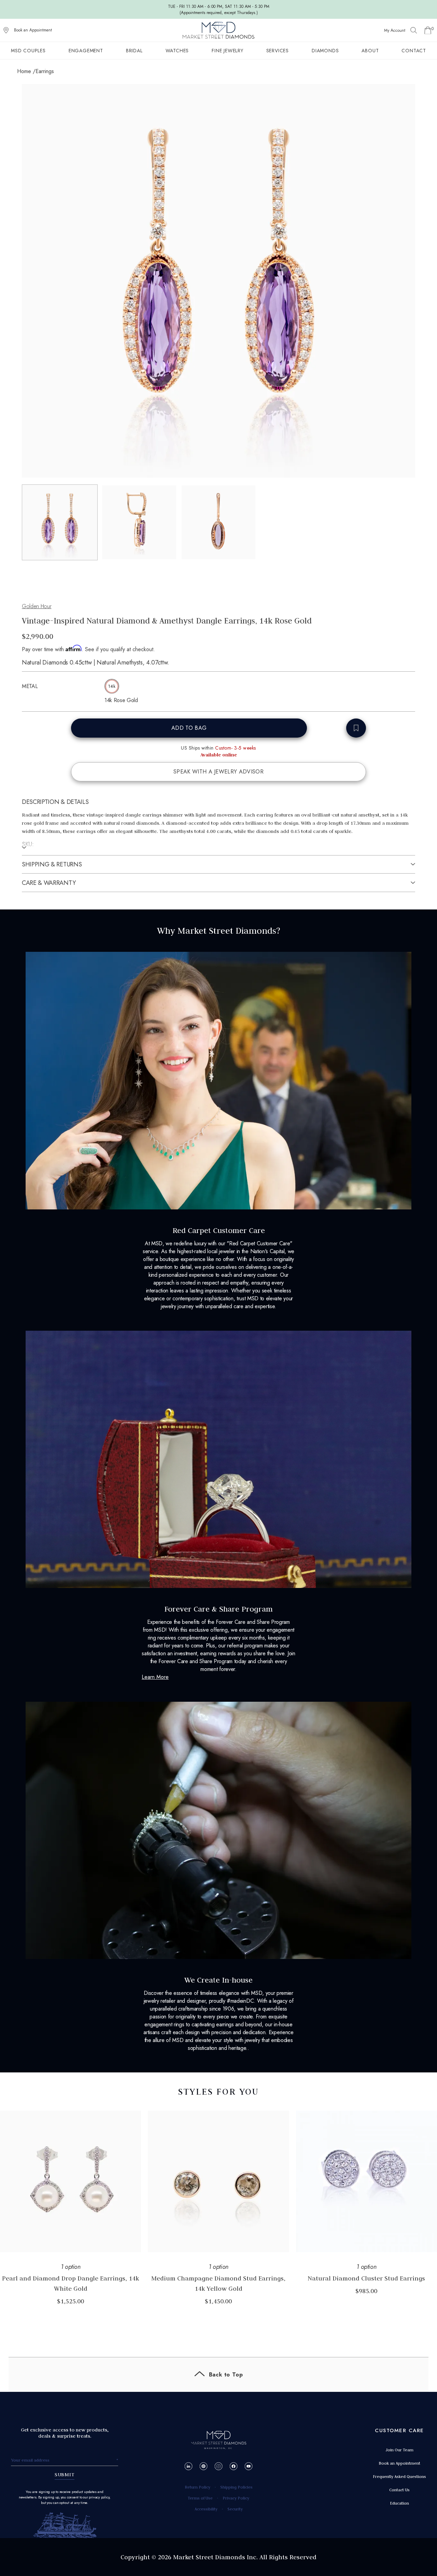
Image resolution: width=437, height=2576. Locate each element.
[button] (60, 522)
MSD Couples (28, 51)
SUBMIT (65, 2475)
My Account (395, 30)
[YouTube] (249, 2466)
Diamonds (325, 51)
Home (24, 71)
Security (235, 2509)
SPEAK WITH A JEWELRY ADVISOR (218, 772)
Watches (177, 51)
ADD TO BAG (189, 728)
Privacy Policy (236, 2498)
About (370, 51)
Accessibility (206, 2509)
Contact (414, 51)
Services (278, 51)
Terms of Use (200, 2498)
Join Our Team (399, 2450)
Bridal (134, 51)
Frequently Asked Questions (399, 2476)
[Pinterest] (204, 2466)
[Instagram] (219, 2466)
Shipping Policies (236, 2487)
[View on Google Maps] (6, 30)
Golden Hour (37, 606)
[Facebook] (234, 2466)
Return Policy (198, 2487)
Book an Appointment (33, 30)
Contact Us (399, 2490)
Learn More (155, 1677)
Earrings (45, 71)
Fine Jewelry (228, 51)
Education (399, 2503)
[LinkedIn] (189, 2466)
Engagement (86, 51)
